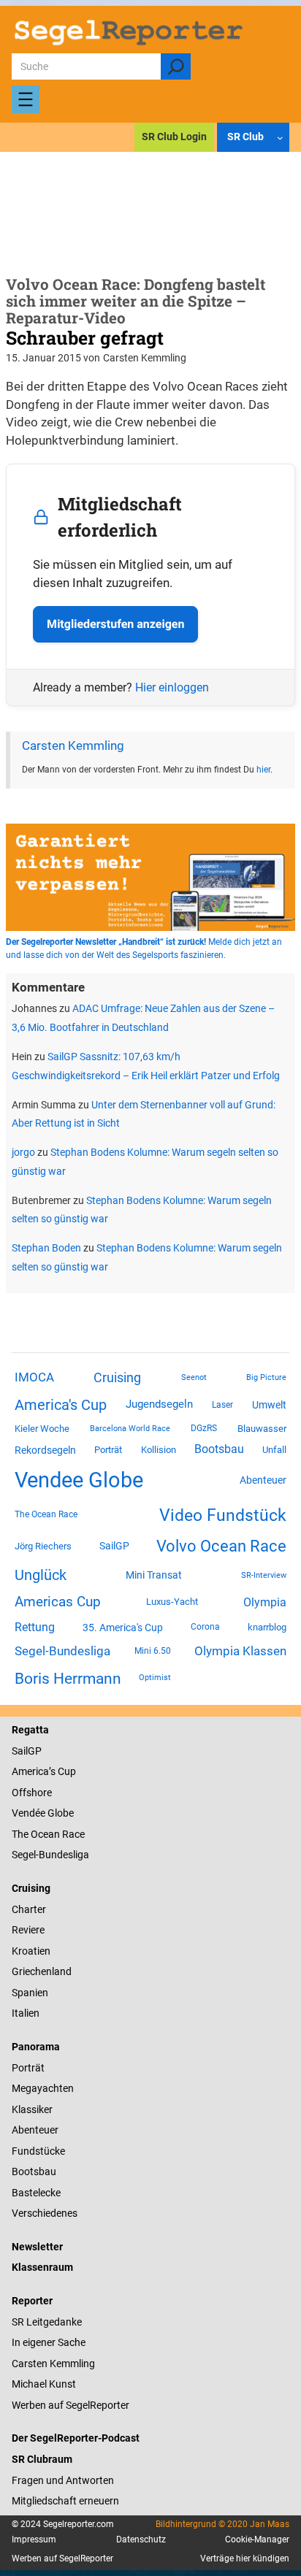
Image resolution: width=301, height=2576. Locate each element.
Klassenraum (42, 2267)
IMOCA (34, 1377)
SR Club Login (174, 137)
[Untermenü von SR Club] (280, 138)
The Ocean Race (46, 1514)
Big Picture (266, 1377)
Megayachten (43, 2088)
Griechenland (42, 1971)
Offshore (32, 1793)
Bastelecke (36, 2193)
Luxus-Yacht (172, 1602)
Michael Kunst (44, 2384)
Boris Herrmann (68, 1678)
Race (72, 1834)
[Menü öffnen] (26, 99)
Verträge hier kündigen (245, 2558)
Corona (205, 1627)
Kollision (159, 1450)
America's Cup (61, 1405)
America (30, 1771)
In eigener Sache (49, 2342)
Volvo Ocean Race (221, 1546)
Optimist (155, 1678)
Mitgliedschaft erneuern (65, 2501)
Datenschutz (141, 2539)
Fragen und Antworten (63, 2480)
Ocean (45, 1834)
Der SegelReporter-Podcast (76, 2438)
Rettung (35, 1627)
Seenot (194, 1377)
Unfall (274, 1450)
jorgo (23, 1152)
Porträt (108, 1450)
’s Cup (62, 1771)
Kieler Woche (42, 1429)
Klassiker (32, 2109)
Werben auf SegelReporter (71, 2405)
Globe (60, 1813)
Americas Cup (58, 1602)
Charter (29, 1909)
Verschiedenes (45, 2213)
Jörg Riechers (43, 1546)
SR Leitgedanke (47, 2322)
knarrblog (267, 1627)
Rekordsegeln (45, 1450)
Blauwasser (262, 1429)
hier (263, 770)
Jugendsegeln (159, 1404)
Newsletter (37, 2247)
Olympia (265, 1602)
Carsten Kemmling (73, 746)
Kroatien (31, 1951)
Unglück (41, 1575)
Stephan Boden (46, 1248)
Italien (26, 2013)
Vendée (28, 1813)
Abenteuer (263, 1480)
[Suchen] (176, 66)
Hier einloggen (172, 687)
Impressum (34, 2539)
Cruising (117, 1377)
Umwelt (269, 1405)
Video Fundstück (223, 1515)
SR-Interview (264, 1575)
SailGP (114, 1546)
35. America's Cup (123, 1628)
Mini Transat (154, 1575)
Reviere (28, 1930)
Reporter (32, 2301)
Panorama (36, 2047)
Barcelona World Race (130, 1429)
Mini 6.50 (153, 1651)
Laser (222, 1405)
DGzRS (204, 1428)
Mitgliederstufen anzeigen (115, 624)
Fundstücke (38, 2151)
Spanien (30, 1993)
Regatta (30, 1730)
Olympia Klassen (240, 1651)
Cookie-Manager (257, 2539)
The (21, 1834)
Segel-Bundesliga (62, 1651)
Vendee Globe (79, 1480)
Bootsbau (219, 1449)
